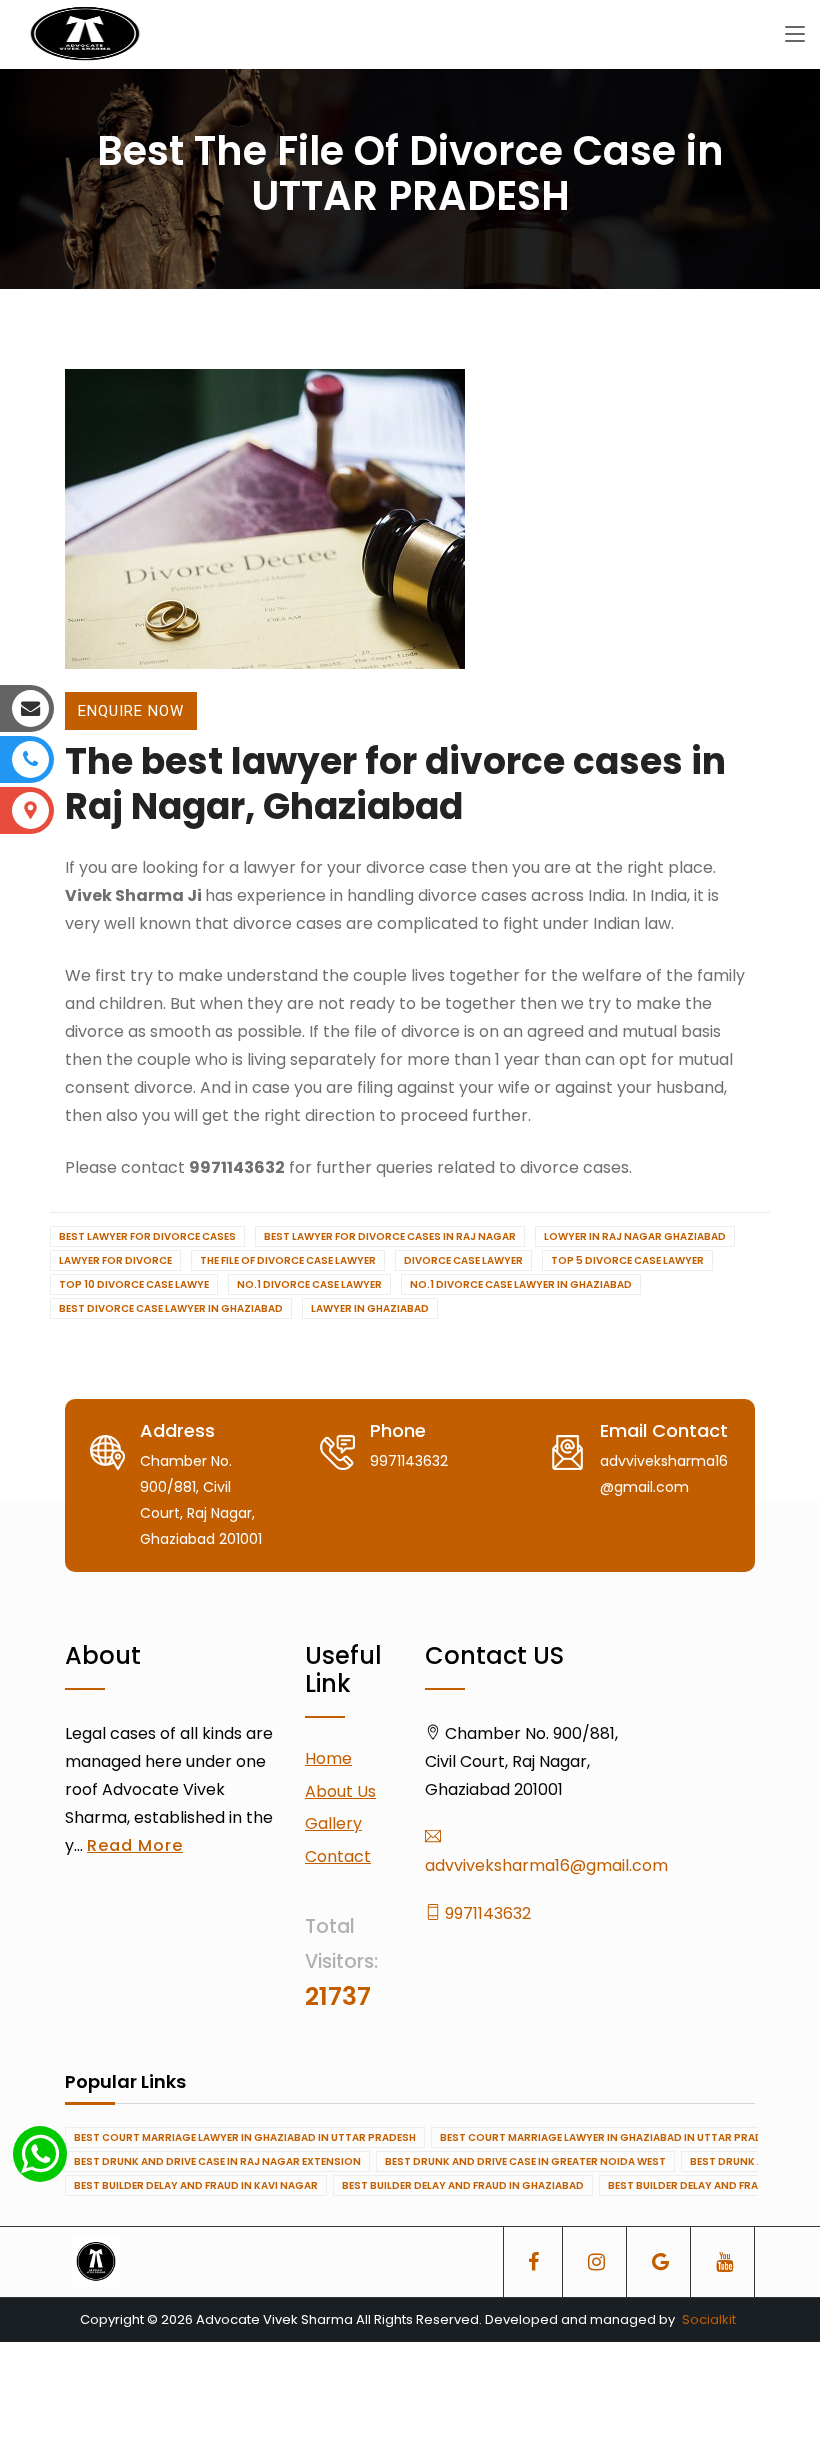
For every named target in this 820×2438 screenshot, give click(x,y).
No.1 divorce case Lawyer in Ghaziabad (521, 1284)
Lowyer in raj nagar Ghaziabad (635, 1236)
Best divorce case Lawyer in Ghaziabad (171, 1308)
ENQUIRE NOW (131, 711)
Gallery (333, 1823)
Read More (135, 1845)
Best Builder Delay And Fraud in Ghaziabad (463, 2185)
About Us (340, 1791)
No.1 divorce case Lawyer (309, 1284)
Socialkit (709, 2319)
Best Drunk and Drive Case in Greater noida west (525, 2161)
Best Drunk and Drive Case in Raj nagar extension (217, 2161)
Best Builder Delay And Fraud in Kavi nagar (196, 2185)
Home (328, 1758)
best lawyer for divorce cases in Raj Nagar (390, 1236)
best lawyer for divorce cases (147, 1236)
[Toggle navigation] (795, 35)
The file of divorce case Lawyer (288, 1260)
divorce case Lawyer (463, 1260)
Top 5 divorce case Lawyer (627, 1260)
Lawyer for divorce (115, 1260)
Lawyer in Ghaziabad (370, 1308)
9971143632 (486, 1913)
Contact (338, 1856)
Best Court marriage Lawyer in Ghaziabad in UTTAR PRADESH (245, 2137)
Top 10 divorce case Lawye (134, 1284)
